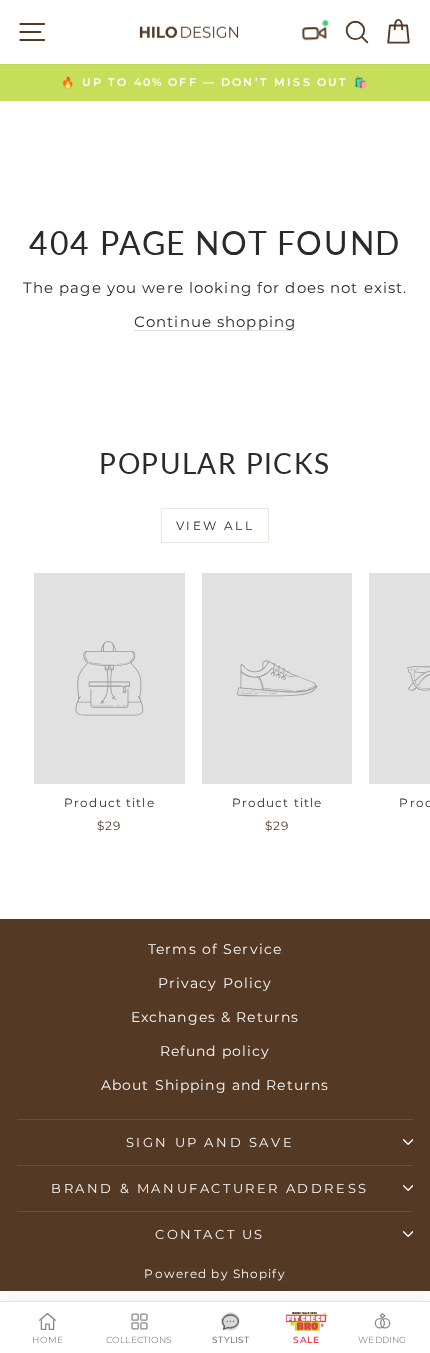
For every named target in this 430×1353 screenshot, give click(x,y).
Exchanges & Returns (215, 1017)
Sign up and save (210, 1142)
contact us (210, 1234)
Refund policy (215, 1051)
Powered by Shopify (214, 1273)
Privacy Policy (215, 983)
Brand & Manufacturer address (210, 1188)
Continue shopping (215, 321)
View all (215, 525)
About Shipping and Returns (215, 1085)
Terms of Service (215, 949)
